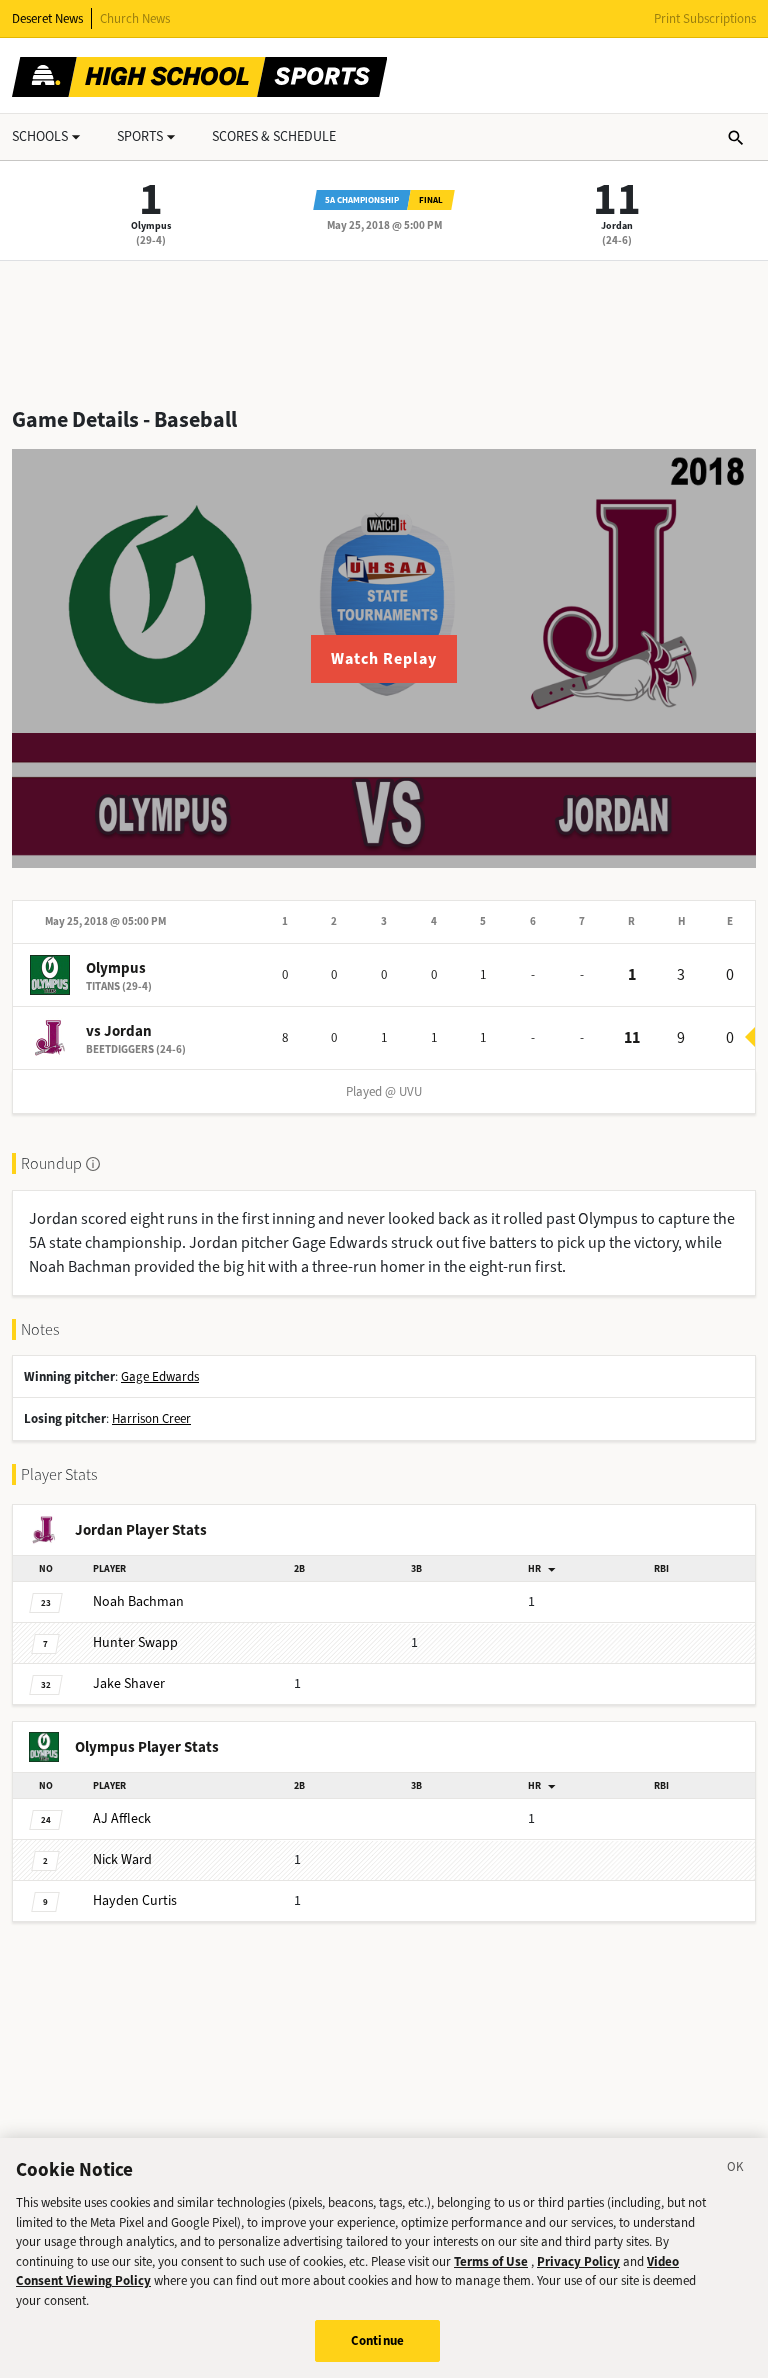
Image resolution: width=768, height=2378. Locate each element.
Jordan (617, 225)
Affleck (122, 1818)
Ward (122, 1859)
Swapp (135, 1642)
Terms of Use (491, 2261)
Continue (377, 2340)
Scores (274, 136)
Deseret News (47, 18)
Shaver (129, 1683)
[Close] (736, 2170)
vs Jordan (119, 1031)
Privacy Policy (578, 2261)
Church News (135, 18)
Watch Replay (384, 658)
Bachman (138, 1601)
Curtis (135, 1900)
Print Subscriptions (705, 18)
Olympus (151, 225)
